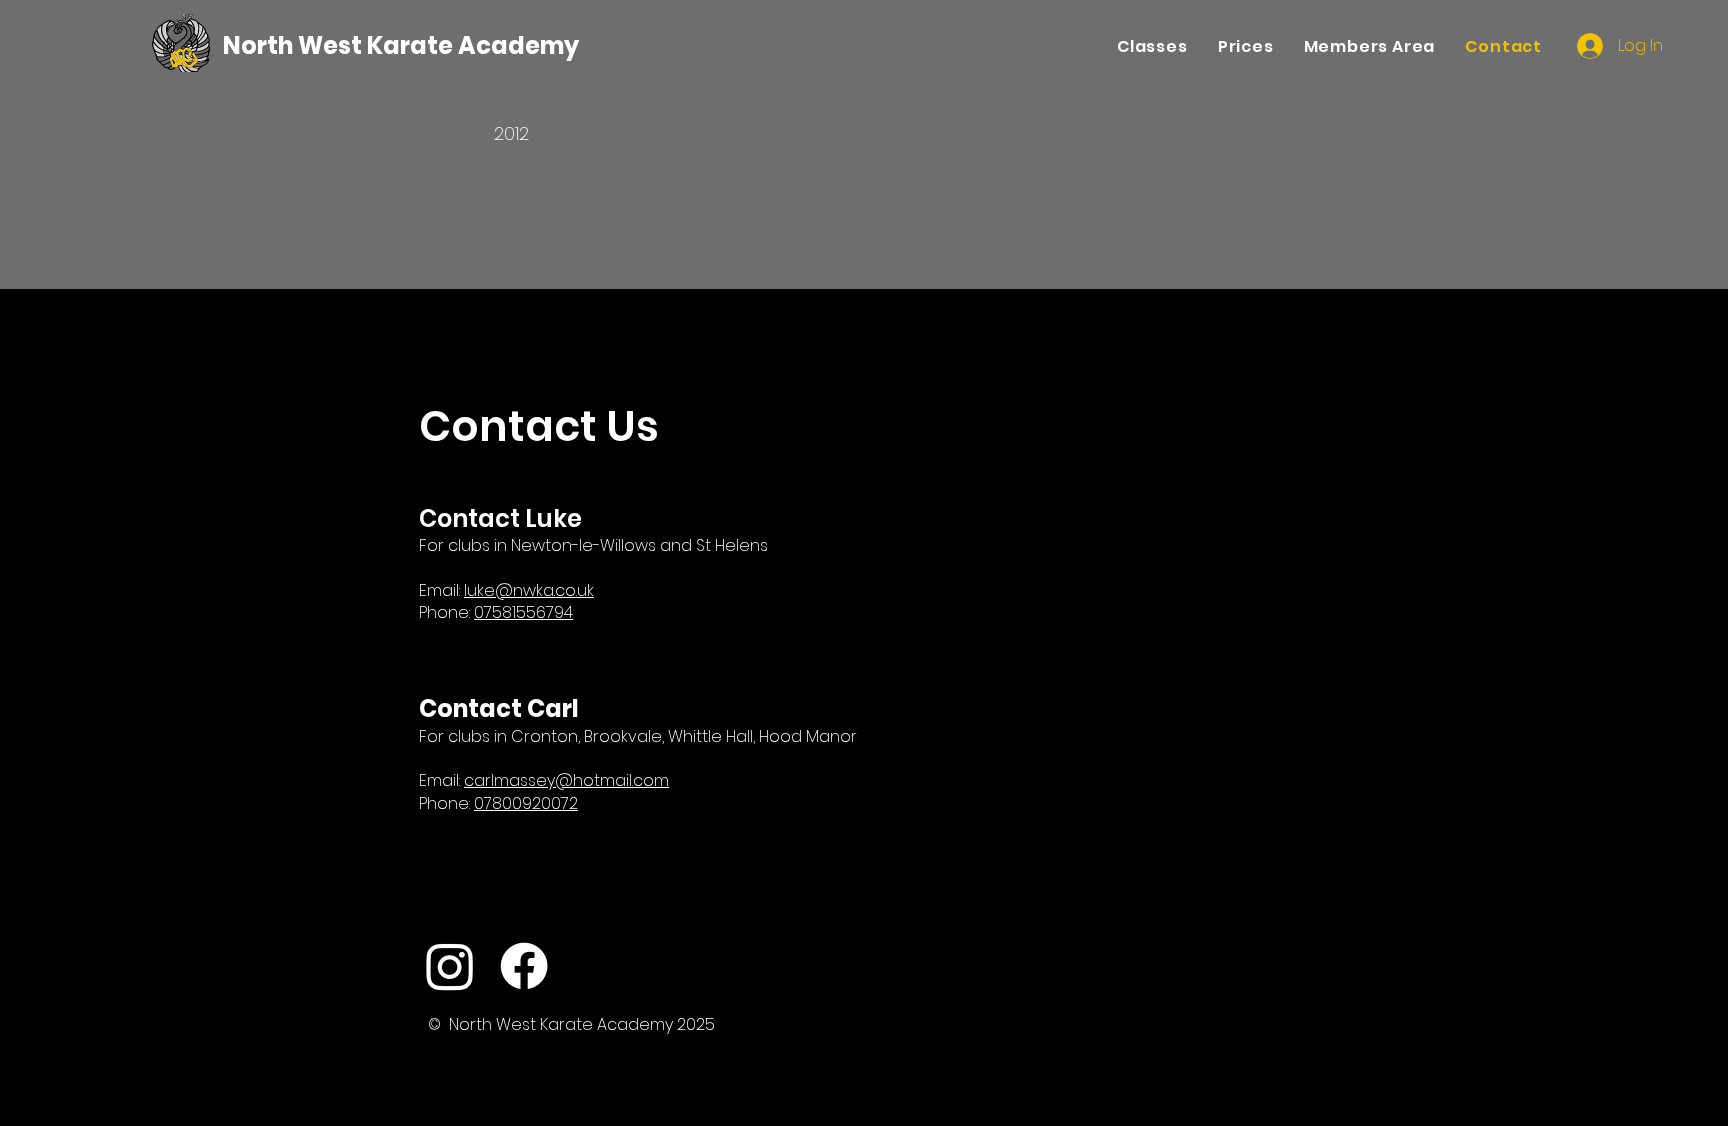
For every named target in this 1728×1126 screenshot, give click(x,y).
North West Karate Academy (401, 45)
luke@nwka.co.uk (529, 590)
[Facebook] (524, 966)
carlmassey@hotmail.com (566, 780)
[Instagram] (450, 966)
